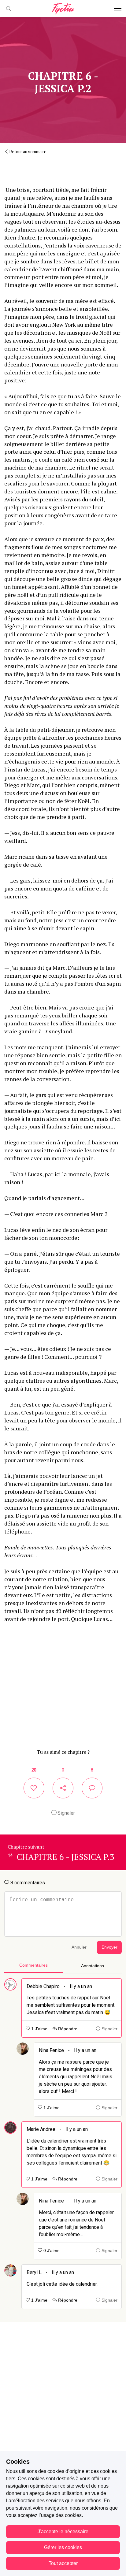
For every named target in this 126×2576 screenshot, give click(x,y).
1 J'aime (39, 2029)
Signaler (66, 1813)
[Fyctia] (63, 9)
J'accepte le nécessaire (63, 2531)
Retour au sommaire (28, 152)
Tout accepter (63, 2563)
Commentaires (33, 1965)
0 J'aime (51, 2251)
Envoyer (109, 1947)
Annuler (79, 1947)
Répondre (67, 2029)
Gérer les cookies (63, 2547)
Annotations (93, 1966)
